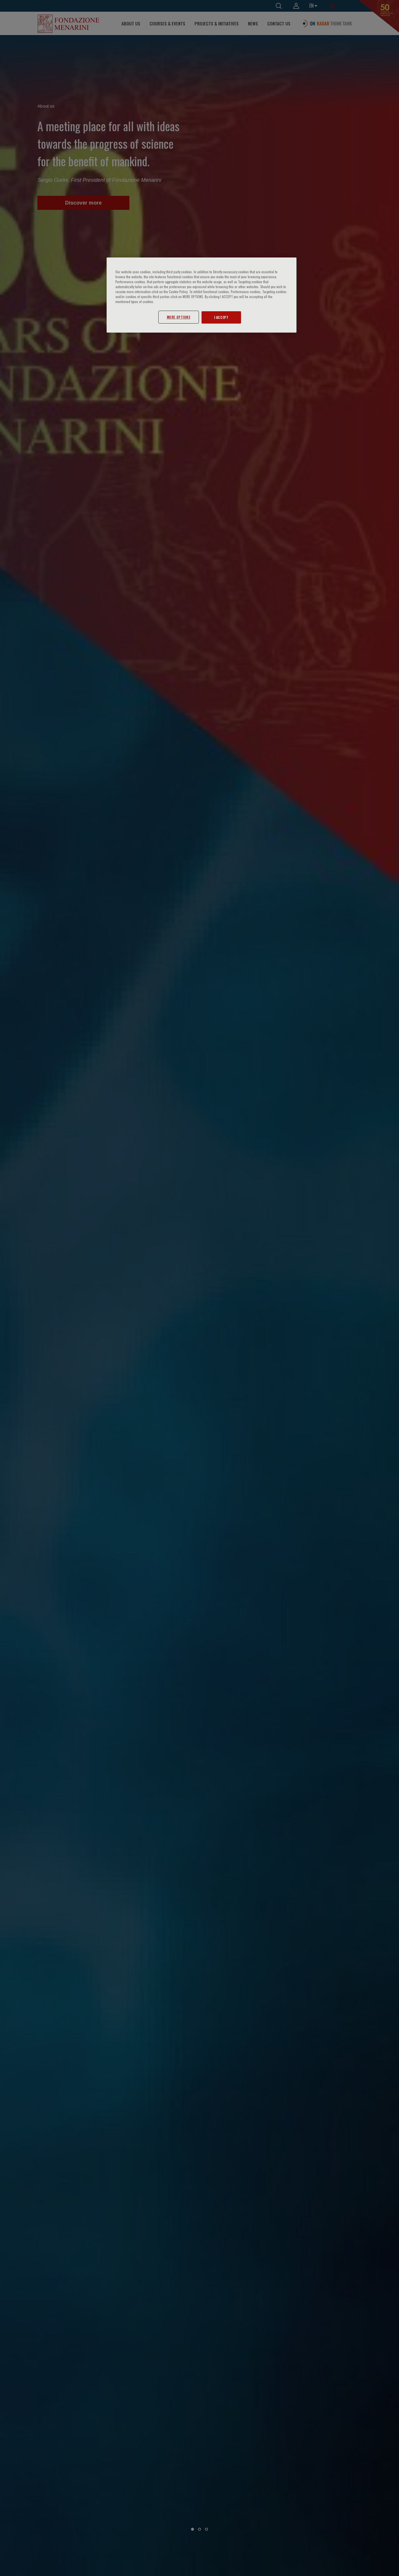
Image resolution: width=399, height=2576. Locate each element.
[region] (202, 295)
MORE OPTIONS (179, 317)
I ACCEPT (221, 318)
